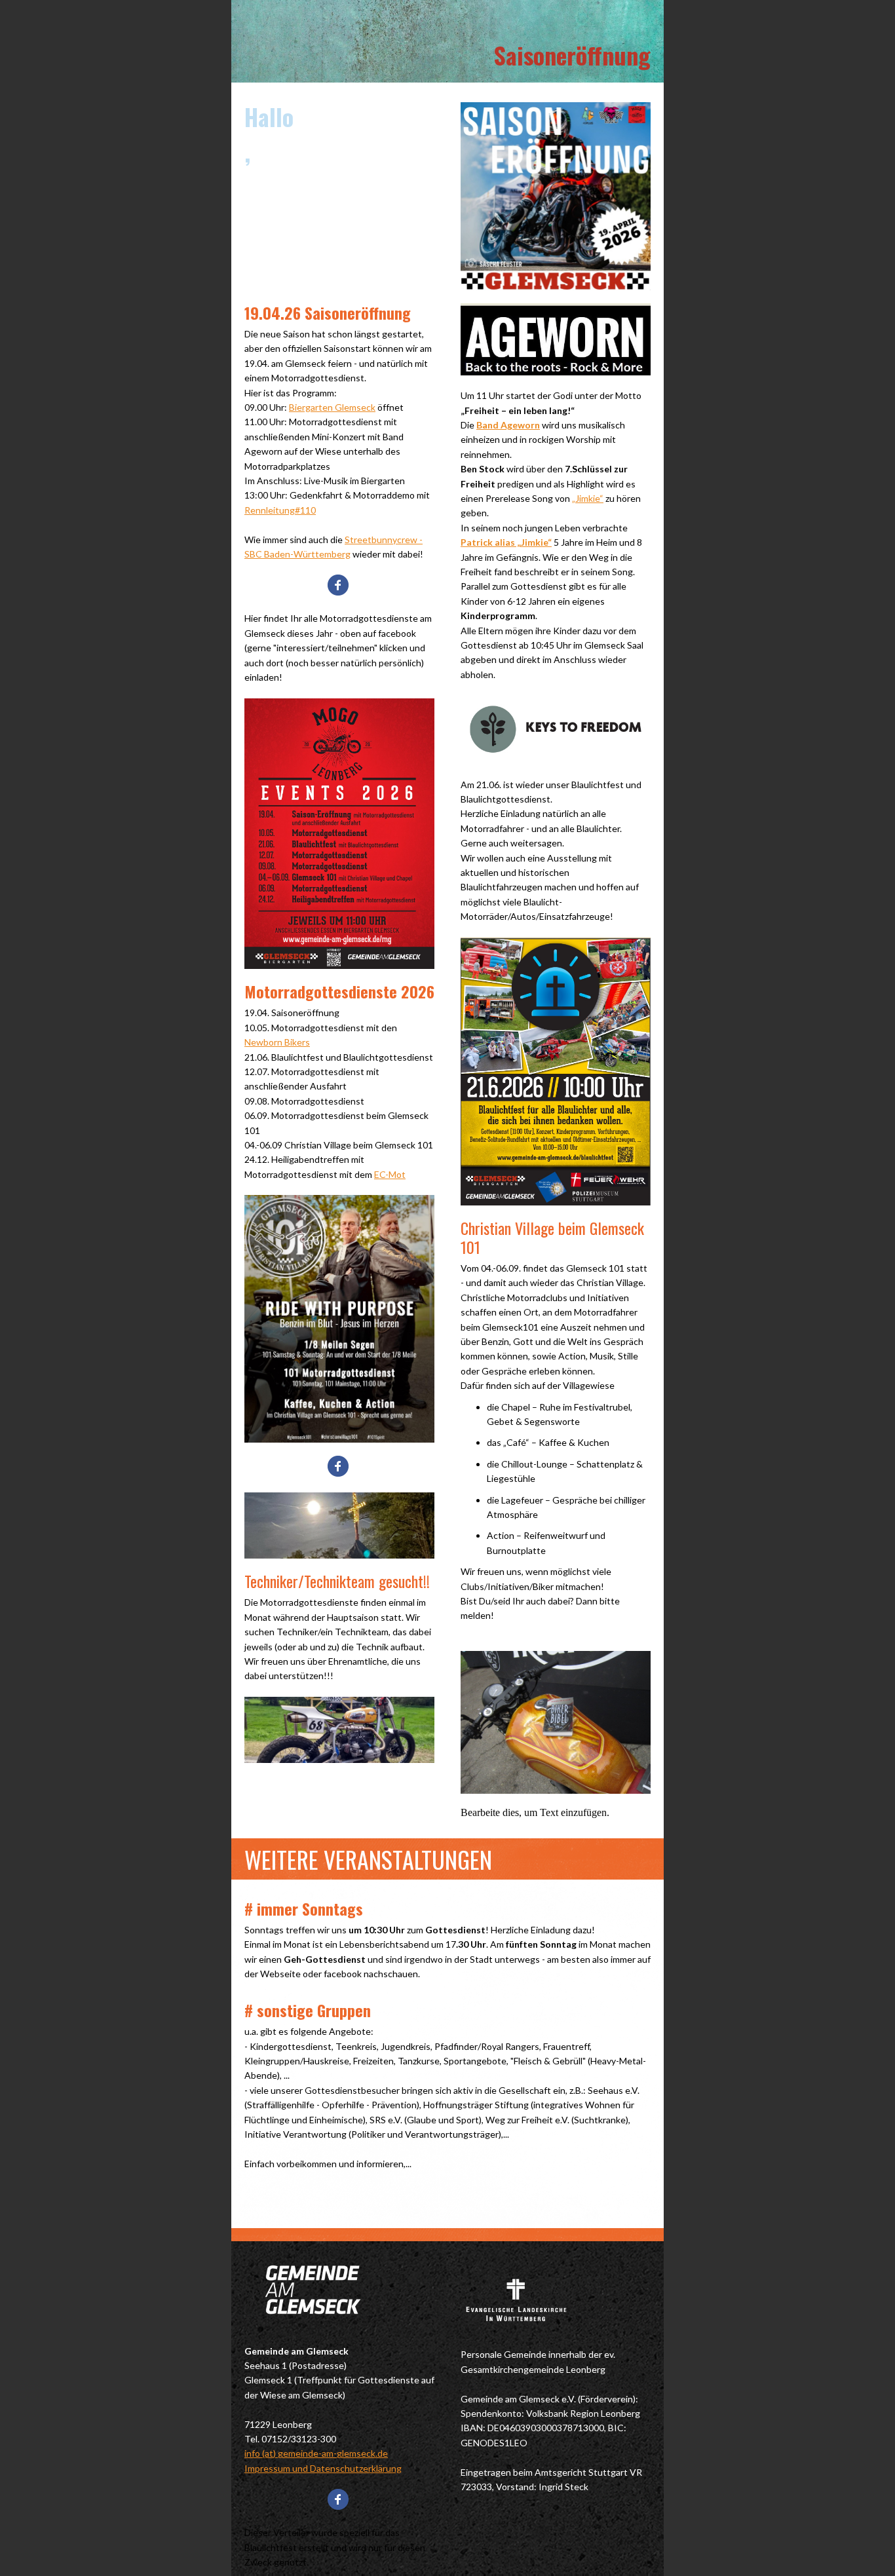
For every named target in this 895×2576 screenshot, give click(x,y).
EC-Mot (390, 1174)
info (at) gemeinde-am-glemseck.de (316, 2453)
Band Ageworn (508, 425)
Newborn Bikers (277, 1042)
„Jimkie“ (588, 498)
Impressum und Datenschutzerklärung (323, 2468)
